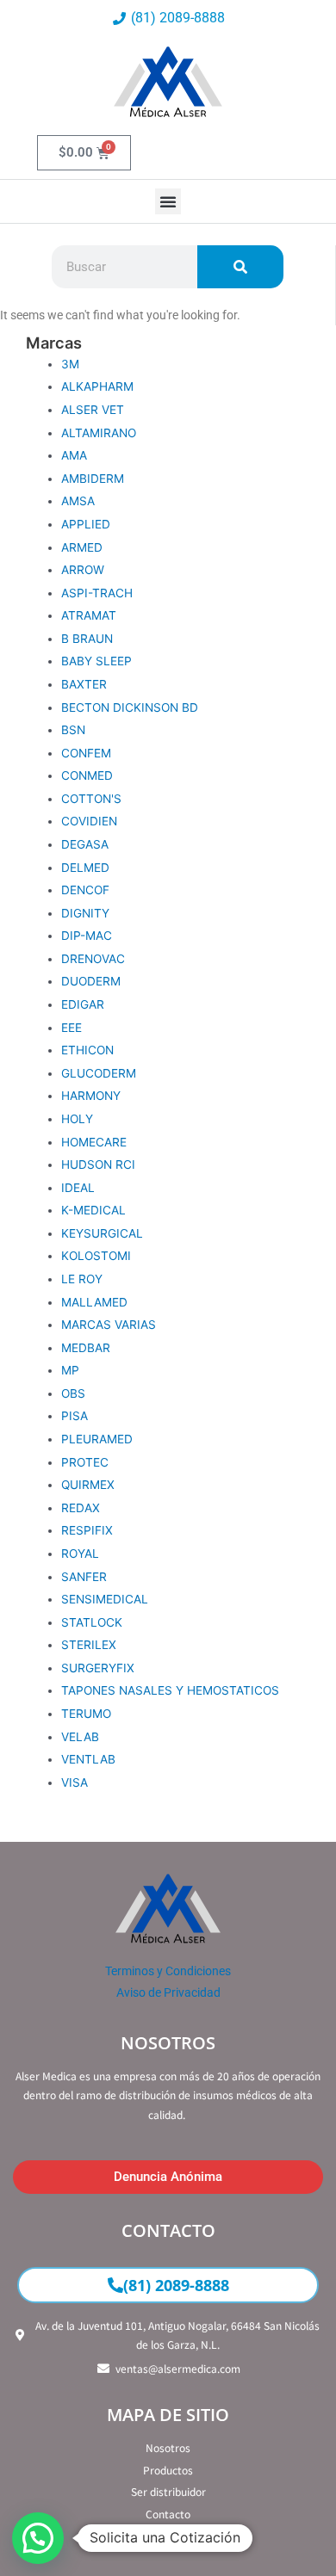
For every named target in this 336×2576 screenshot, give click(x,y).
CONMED (87, 775)
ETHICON (87, 1050)
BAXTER (84, 684)
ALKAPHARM (97, 386)
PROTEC (85, 1462)
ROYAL (80, 1554)
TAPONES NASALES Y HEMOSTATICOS (170, 1690)
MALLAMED (94, 1302)
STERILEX (89, 1645)
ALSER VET (93, 410)
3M (70, 364)
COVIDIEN (89, 821)
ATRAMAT (89, 615)
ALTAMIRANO (99, 433)
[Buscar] (240, 267)
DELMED (85, 868)
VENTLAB (88, 1759)
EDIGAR (83, 1004)
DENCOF (85, 890)
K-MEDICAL (93, 1210)
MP (70, 1370)
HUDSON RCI (98, 1164)
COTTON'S (91, 799)
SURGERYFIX (98, 1668)
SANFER (84, 1577)
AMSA (78, 501)
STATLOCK (92, 1622)
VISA (75, 1782)
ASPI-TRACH (97, 593)
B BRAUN (87, 639)
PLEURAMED (97, 1439)
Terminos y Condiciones (168, 1971)
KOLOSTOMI (96, 1256)
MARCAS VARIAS (109, 1325)
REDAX (81, 1508)
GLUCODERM (99, 1073)
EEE (72, 1028)
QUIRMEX (88, 1485)
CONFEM (86, 753)
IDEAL (78, 1188)
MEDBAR (86, 1348)
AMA (74, 455)
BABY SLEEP (96, 661)
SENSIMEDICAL (105, 1599)
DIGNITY (85, 913)
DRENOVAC (93, 959)
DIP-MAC (87, 936)
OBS (73, 1393)
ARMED (82, 547)
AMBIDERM (93, 479)
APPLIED (86, 524)
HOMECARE (94, 1142)
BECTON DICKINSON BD (130, 707)
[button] (168, 201)
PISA (75, 1416)
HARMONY (91, 1096)
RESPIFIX (87, 1530)
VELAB (80, 1737)
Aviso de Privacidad (168, 1992)
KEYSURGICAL (102, 1233)
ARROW (83, 570)
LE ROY (82, 1279)
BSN (73, 730)
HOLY (77, 1119)
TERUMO (86, 1714)
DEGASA (85, 844)
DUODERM (91, 981)
